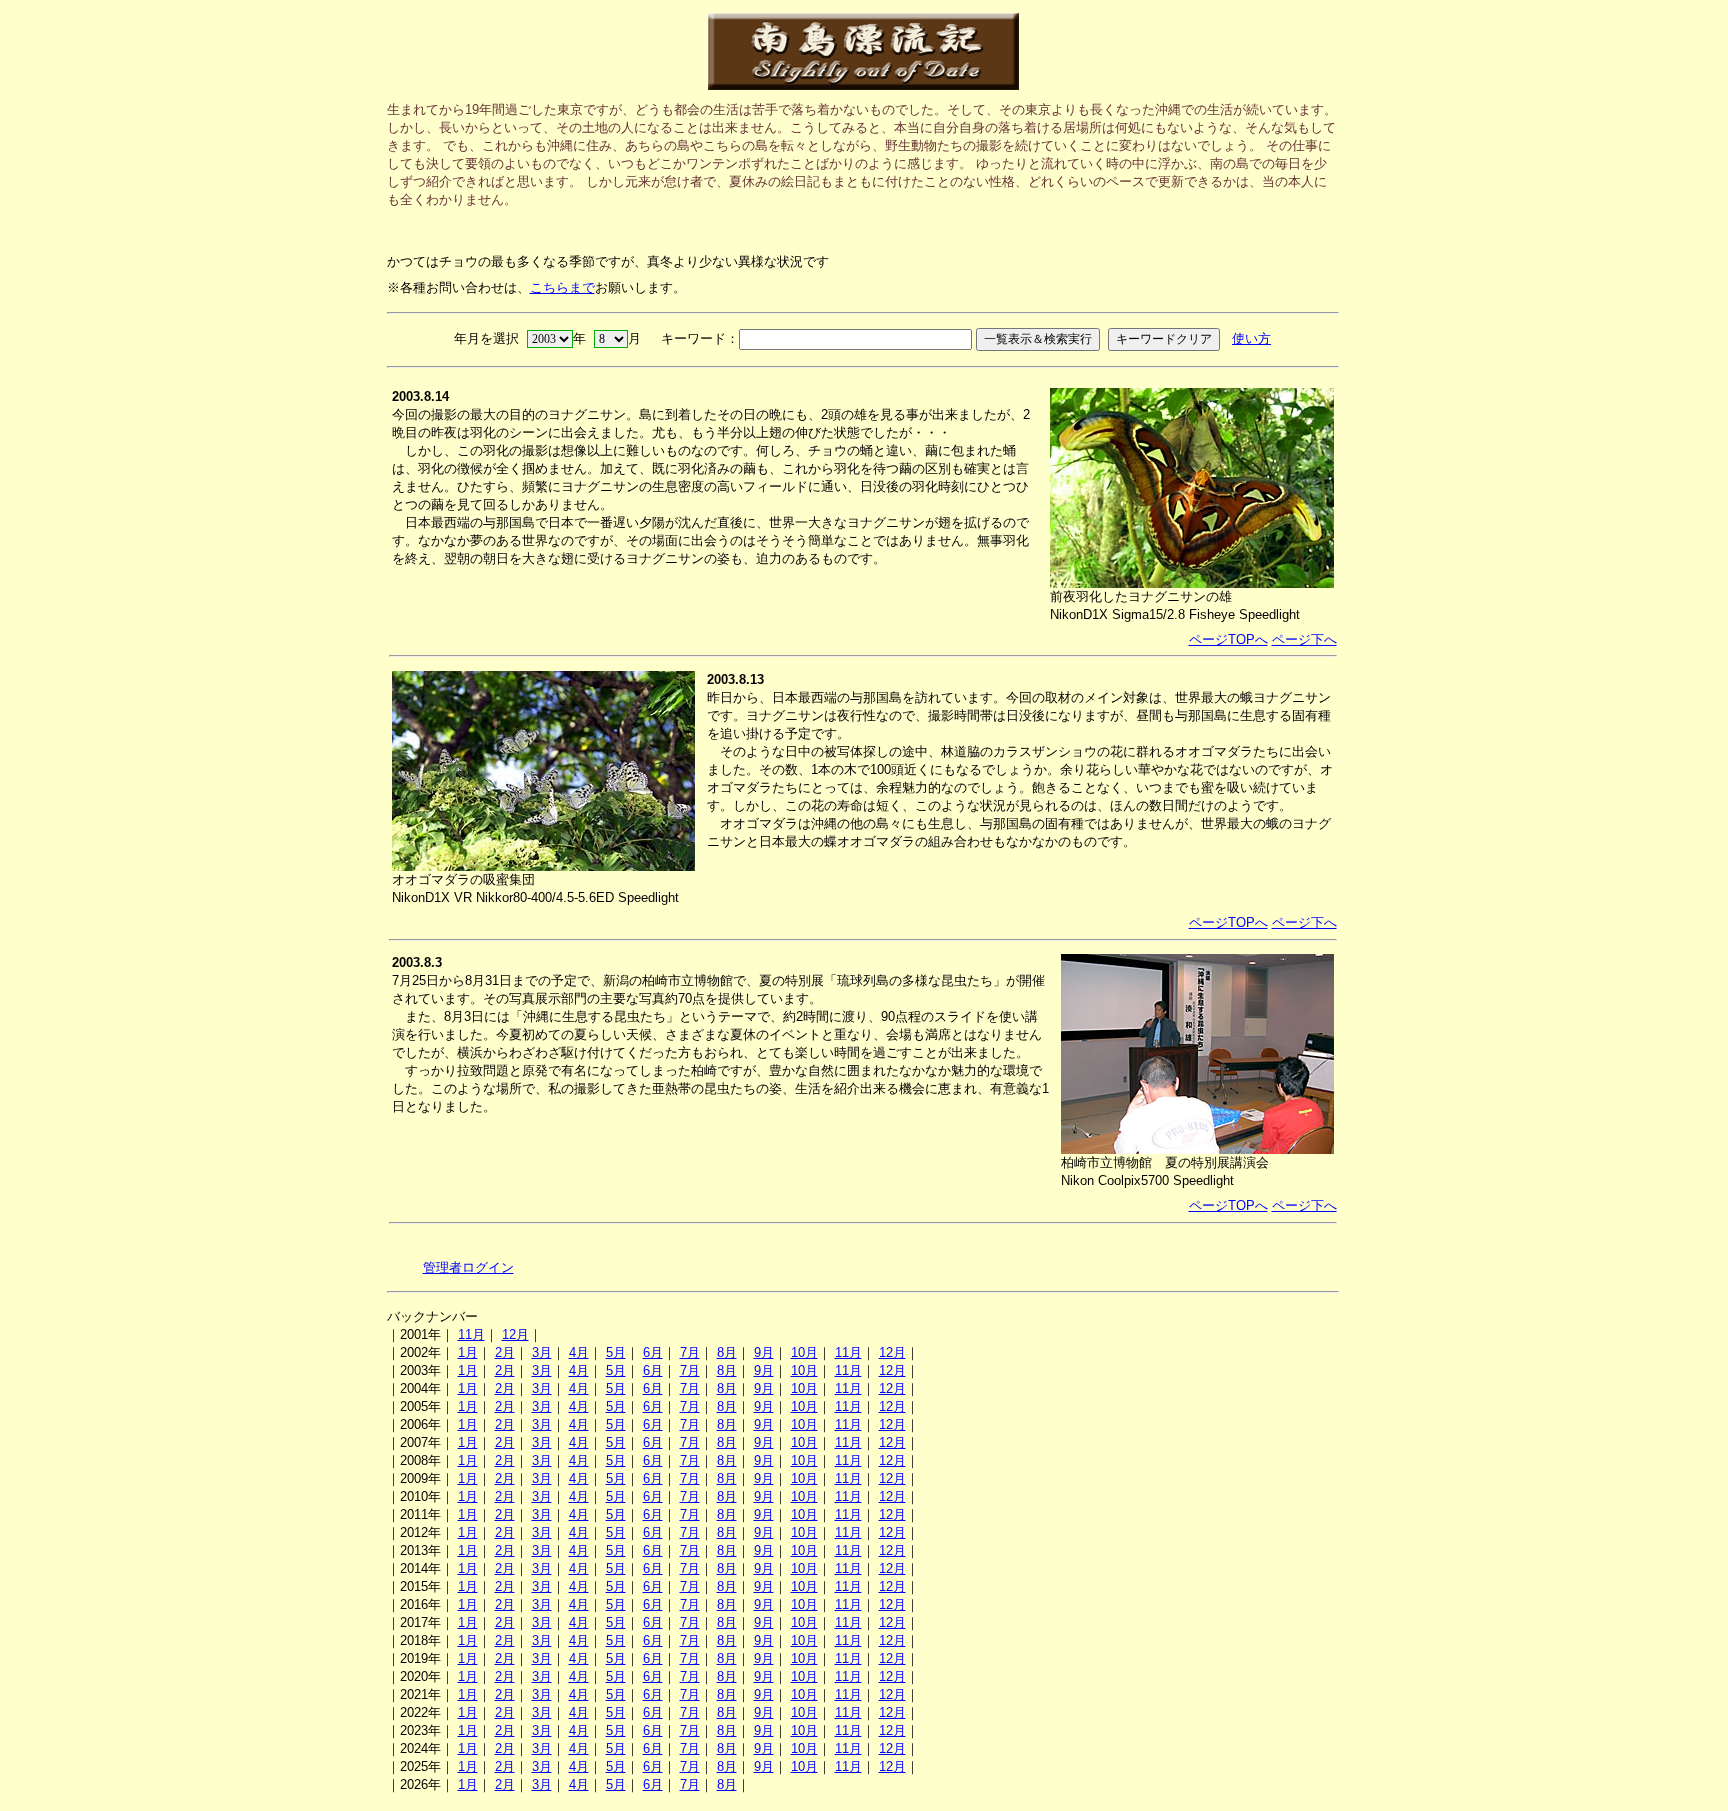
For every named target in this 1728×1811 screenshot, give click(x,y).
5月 (616, 1352)
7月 (690, 1352)
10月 (804, 1352)
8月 (727, 1352)
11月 (471, 1334)
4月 (579, 1352)
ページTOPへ (1228, 639)
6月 (653, 1352)
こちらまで (562, 287)
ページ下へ (1304, 639)
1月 (468, 1352)
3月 (542, 1352)
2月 (505, 1352)
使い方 (1251, 338)
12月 (515, 1334)
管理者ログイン (468, 1267)
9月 (764, 1352)
